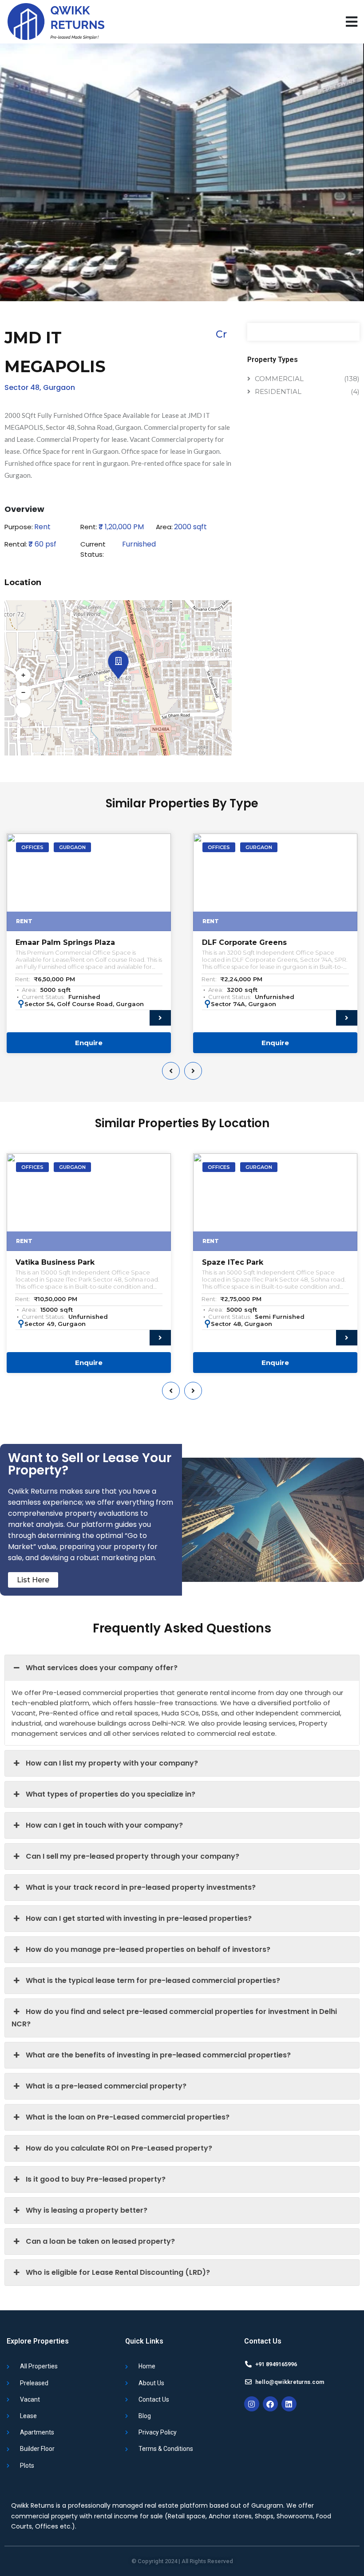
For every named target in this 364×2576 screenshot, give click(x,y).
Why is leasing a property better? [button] (87, 2210)
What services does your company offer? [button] (102, 1668)
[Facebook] (270, 2404)
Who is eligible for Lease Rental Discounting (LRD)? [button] (118, 2272)
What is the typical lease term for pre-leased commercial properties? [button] (153, 1980)
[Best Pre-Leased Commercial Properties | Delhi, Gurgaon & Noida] (55, 22)
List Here (33, 1580)
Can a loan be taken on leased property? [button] (100, 2241)
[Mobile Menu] (352, 22)
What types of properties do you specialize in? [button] (111, 1794)
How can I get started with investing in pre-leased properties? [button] (139, 1918)
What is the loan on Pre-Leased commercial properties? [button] (128, 2117)
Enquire (89, 1043)
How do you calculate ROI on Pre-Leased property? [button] (119, 2148)
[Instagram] (252, 2404)
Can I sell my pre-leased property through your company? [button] (133, 1856)
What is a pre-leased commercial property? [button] (106, 2086)
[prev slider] (171, 1071)
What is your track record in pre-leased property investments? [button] (141, 1887)
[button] (117, 659)
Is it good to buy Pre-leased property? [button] (96, 2179)
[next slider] (193, 1071)
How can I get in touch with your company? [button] (104, 1825)
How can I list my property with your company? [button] (112, 1763)
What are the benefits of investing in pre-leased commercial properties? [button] (158, 2055)
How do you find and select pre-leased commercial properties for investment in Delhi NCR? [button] (174, 2018)
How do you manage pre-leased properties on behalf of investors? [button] (148, 1949)
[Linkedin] (289, 2404)
